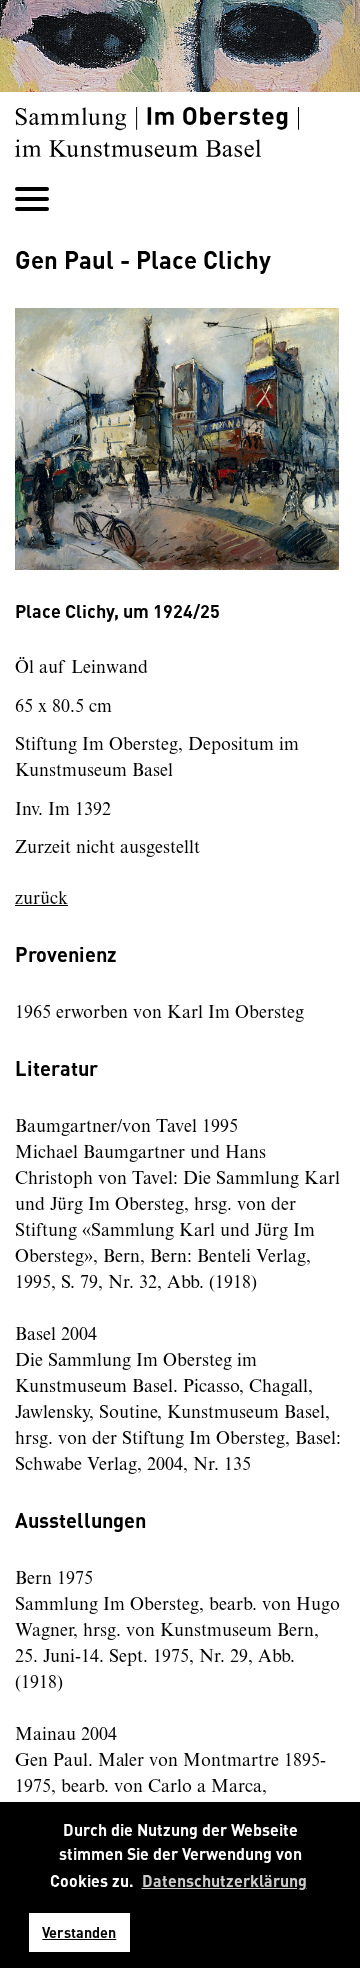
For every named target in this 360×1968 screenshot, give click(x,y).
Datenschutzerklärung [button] (224, 1880)
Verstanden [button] (79, 1932)
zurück (41, 899)
